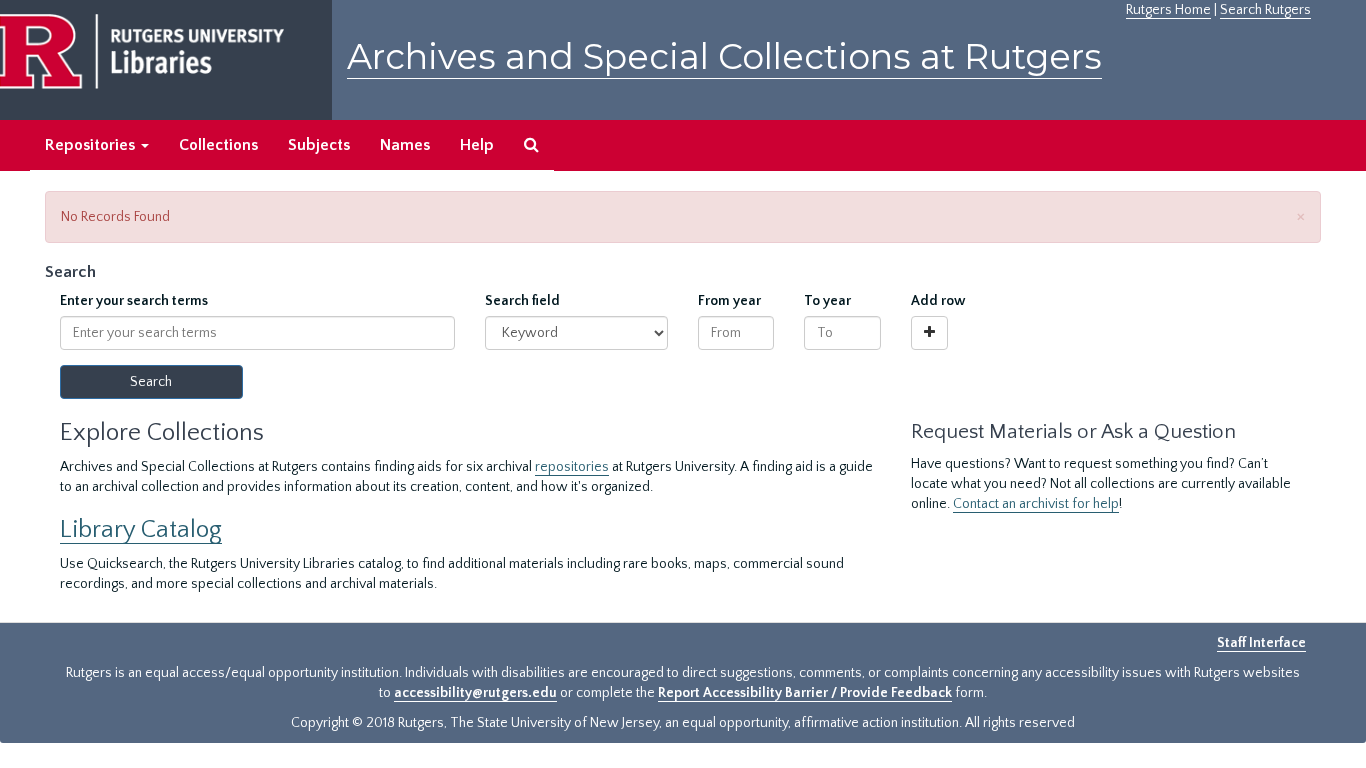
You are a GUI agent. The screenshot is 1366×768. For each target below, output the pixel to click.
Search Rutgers (1265, 10)
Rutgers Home (1168, 10)
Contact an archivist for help (1036, 504)
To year (827, 301)
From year (729, 301)
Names (405, 145)
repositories (572, 467)
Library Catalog (141, 529)
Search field (522, 301)
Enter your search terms (134, 301)
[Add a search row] (929, 333)
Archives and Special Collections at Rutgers (724, 56)
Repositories (92, 145)
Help (477, 145)
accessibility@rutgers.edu (475, 693)
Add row (938, 301)
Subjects (319, 145)
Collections (218, 145)
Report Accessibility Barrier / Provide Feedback (805, 693)
